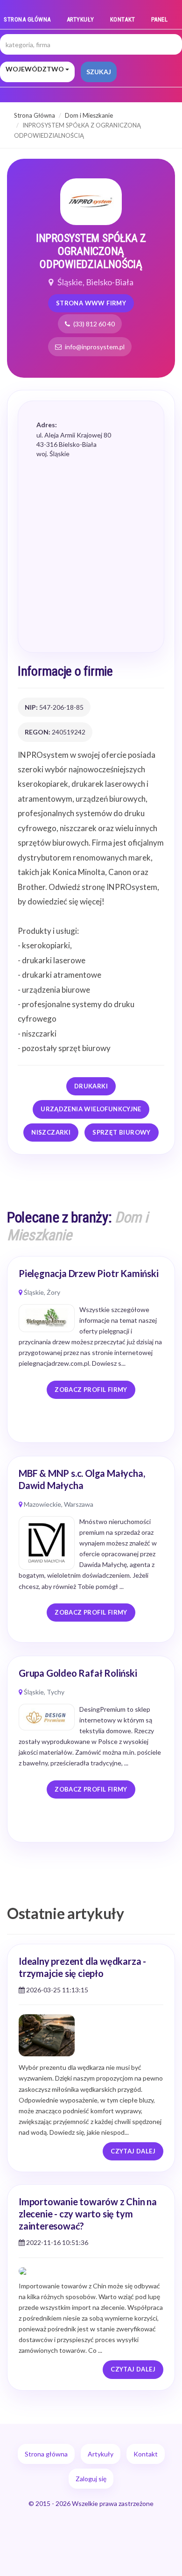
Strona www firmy (91, 303)
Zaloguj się (91, 2479)
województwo (35, 69)
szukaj (99, 72)
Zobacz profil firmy (91, 1390)
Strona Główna (35, 115)
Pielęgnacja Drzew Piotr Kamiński (89, 1273)
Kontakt (123, 19)
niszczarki (51, 1132)
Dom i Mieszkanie (89, 115)
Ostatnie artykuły (66, 1913)
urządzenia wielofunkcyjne (91, 1109)
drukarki (91, 1086)
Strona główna (27, 19)
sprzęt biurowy (121, 1132)
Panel (160, 19)
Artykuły (80, 19)
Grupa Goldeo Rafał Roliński (78, 1673)
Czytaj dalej (133, 2151)
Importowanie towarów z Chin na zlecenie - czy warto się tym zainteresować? (88, 2214)
